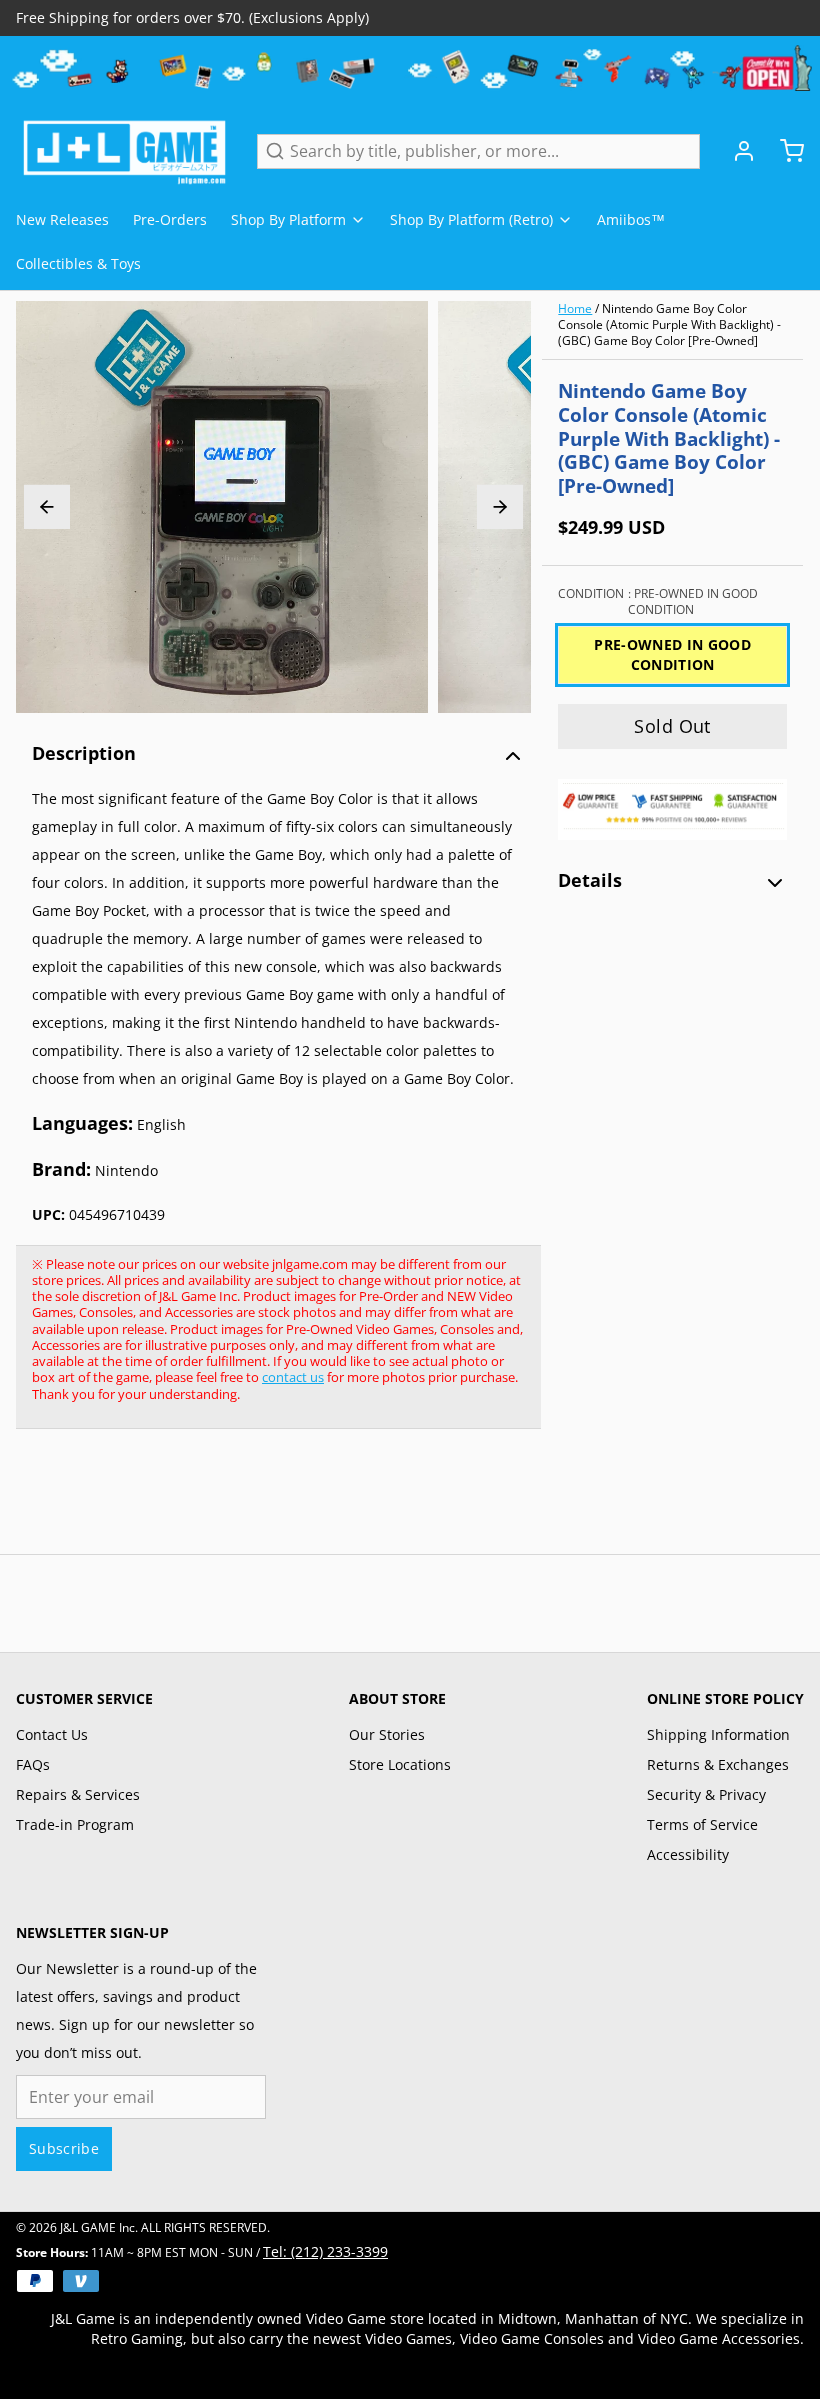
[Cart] (784, 151)
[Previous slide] (47, 507)
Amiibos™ (631, 219)
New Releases (62, 219)
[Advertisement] (380, 1502)
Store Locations (400, 1764)
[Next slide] (500, 507)
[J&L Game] (124, 151)
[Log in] (736, 151)
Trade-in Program (75, 1824)
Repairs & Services (78, 1794)
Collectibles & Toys (78, 263)
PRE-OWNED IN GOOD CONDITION (672, 654)
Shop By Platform (288, 219)
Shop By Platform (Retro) (471, 219)
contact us (293, 1377)
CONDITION (658, 602)
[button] (672, 726)
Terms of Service (702, 1824)
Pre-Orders (170, 219)
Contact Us (52, 1734)
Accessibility (688, 1854)
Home (575, 308)
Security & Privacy (706, 1794)
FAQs (33, 1764)
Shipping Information (718, 1734)
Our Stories (387, 1734)
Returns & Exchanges (718, 1764)
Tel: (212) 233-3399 (325, 2251)
